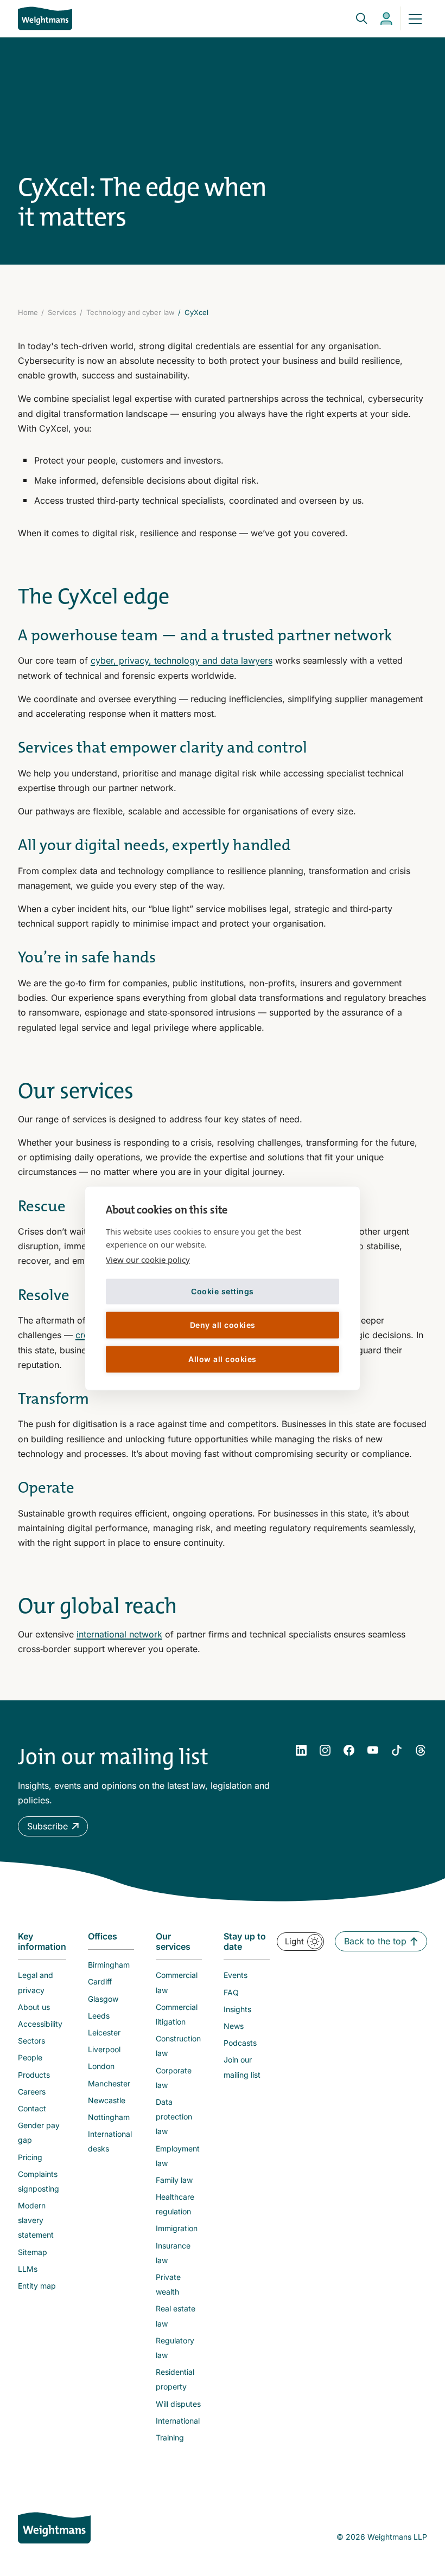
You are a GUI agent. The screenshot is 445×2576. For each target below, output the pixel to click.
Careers (32, 2092)
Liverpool (104, 2049)
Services (62, 312)
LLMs (28, 2269)
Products (34, 2075)
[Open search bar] (355, 18)
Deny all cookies (223, 1325)
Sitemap (33, 2252)
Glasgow (103, 1999)
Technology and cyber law (131, 312)
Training (170, 2437)
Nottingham (109, 2117)
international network (119, 1634)
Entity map (37, 2286)
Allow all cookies (223, 1359)
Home (28, 312)
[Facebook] (349, 1750)
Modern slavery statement (36, 2220)
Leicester (104, 2032)
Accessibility (40, 2024)
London (101, 2066)
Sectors (31, 2041)
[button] (53, 1826)
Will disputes (178, 2404)
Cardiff (100, 1981)
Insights (237, 2009)
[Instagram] (325, 1750)
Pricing (30, 2157)
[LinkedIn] (301, 1750)
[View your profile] (386, 19)
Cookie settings (223, 1291)
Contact (32, 2108)
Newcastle (107, 2100)
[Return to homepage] (45, 18)
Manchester (109, 2083)
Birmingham (109, 1965)
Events (236, 1975)
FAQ (231, 1992)
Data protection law (174, 2116)
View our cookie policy (148, 1259)
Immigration (177, 2228)
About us (34, 2007)
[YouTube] (373, 1750)
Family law (174, 2180)
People (30, 2057)
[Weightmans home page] (54, 2528)
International (178, 2421)
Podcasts (240, 2043)
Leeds (99, 2016)
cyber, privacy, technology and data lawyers (182, 660)
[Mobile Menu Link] (415, 18)
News (234, 2026)
